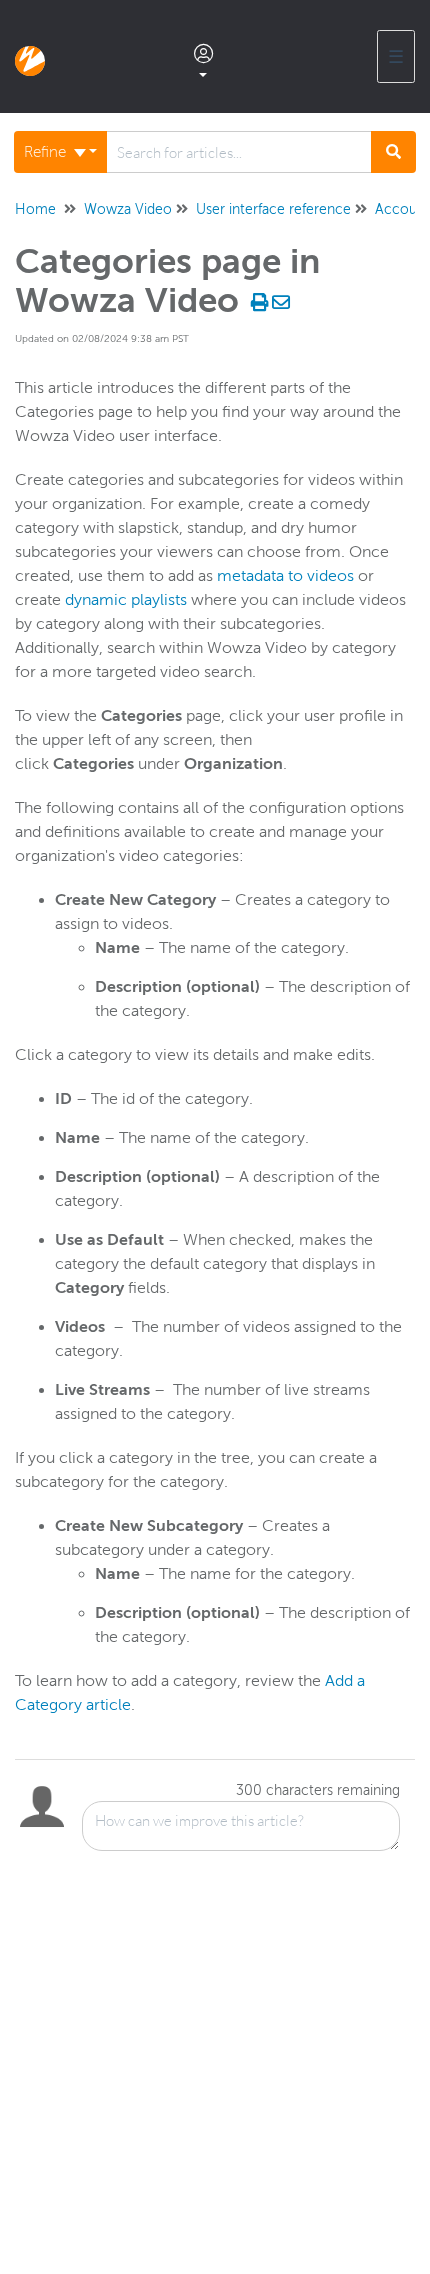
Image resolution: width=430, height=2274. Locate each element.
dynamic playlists (126, 600)
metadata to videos (285, 576)
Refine (47, 152)
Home (35, 209)
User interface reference (273, 209)
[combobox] (239, 152)
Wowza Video (128, 209)
